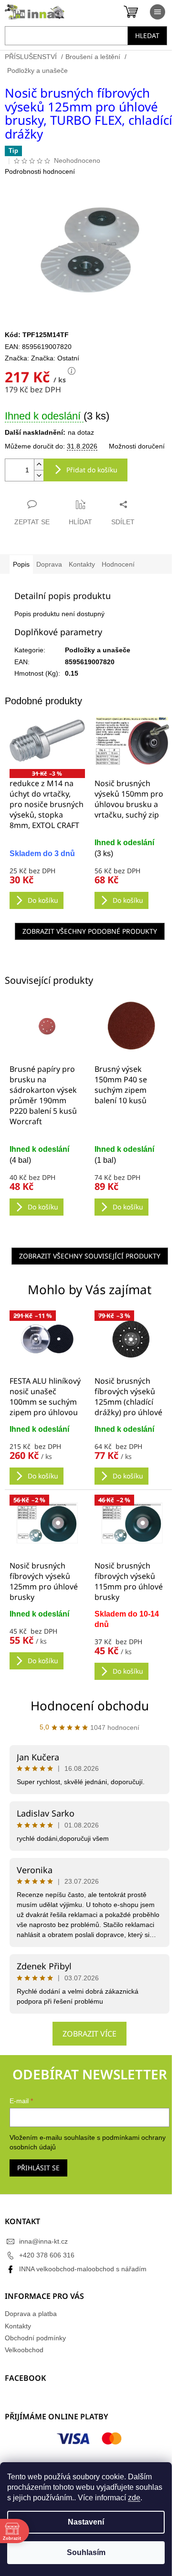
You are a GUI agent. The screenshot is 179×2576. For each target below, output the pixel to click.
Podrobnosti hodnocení (40, 171)
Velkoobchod (24, 2350)
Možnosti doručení (137, 446)
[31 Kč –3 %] (47, 740)
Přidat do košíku (92, 470)
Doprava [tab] (49, 564)
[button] (47, 1455)
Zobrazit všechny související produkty (90, 1256)
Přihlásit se (38, 2168)
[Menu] (158, 12)
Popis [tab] (21, 564)
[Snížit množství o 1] (39, 475)
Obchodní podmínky (35, 2338)
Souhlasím (86, 2552)
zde (134, 2498)
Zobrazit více (89, 2034)
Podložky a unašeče (98, 650)
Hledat (147, 35)
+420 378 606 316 (47, 2255)
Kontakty (18, 2326)
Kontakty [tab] (82, 564)
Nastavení (86, 2522)
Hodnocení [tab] (118, 564)
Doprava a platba (31, 2314)
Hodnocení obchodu (90, 1706)
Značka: (55, 358)
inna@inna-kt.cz (43, 2241)
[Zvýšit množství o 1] (39, 464)
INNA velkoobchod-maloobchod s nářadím (83, 2269)
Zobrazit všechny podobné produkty (90, 931)
